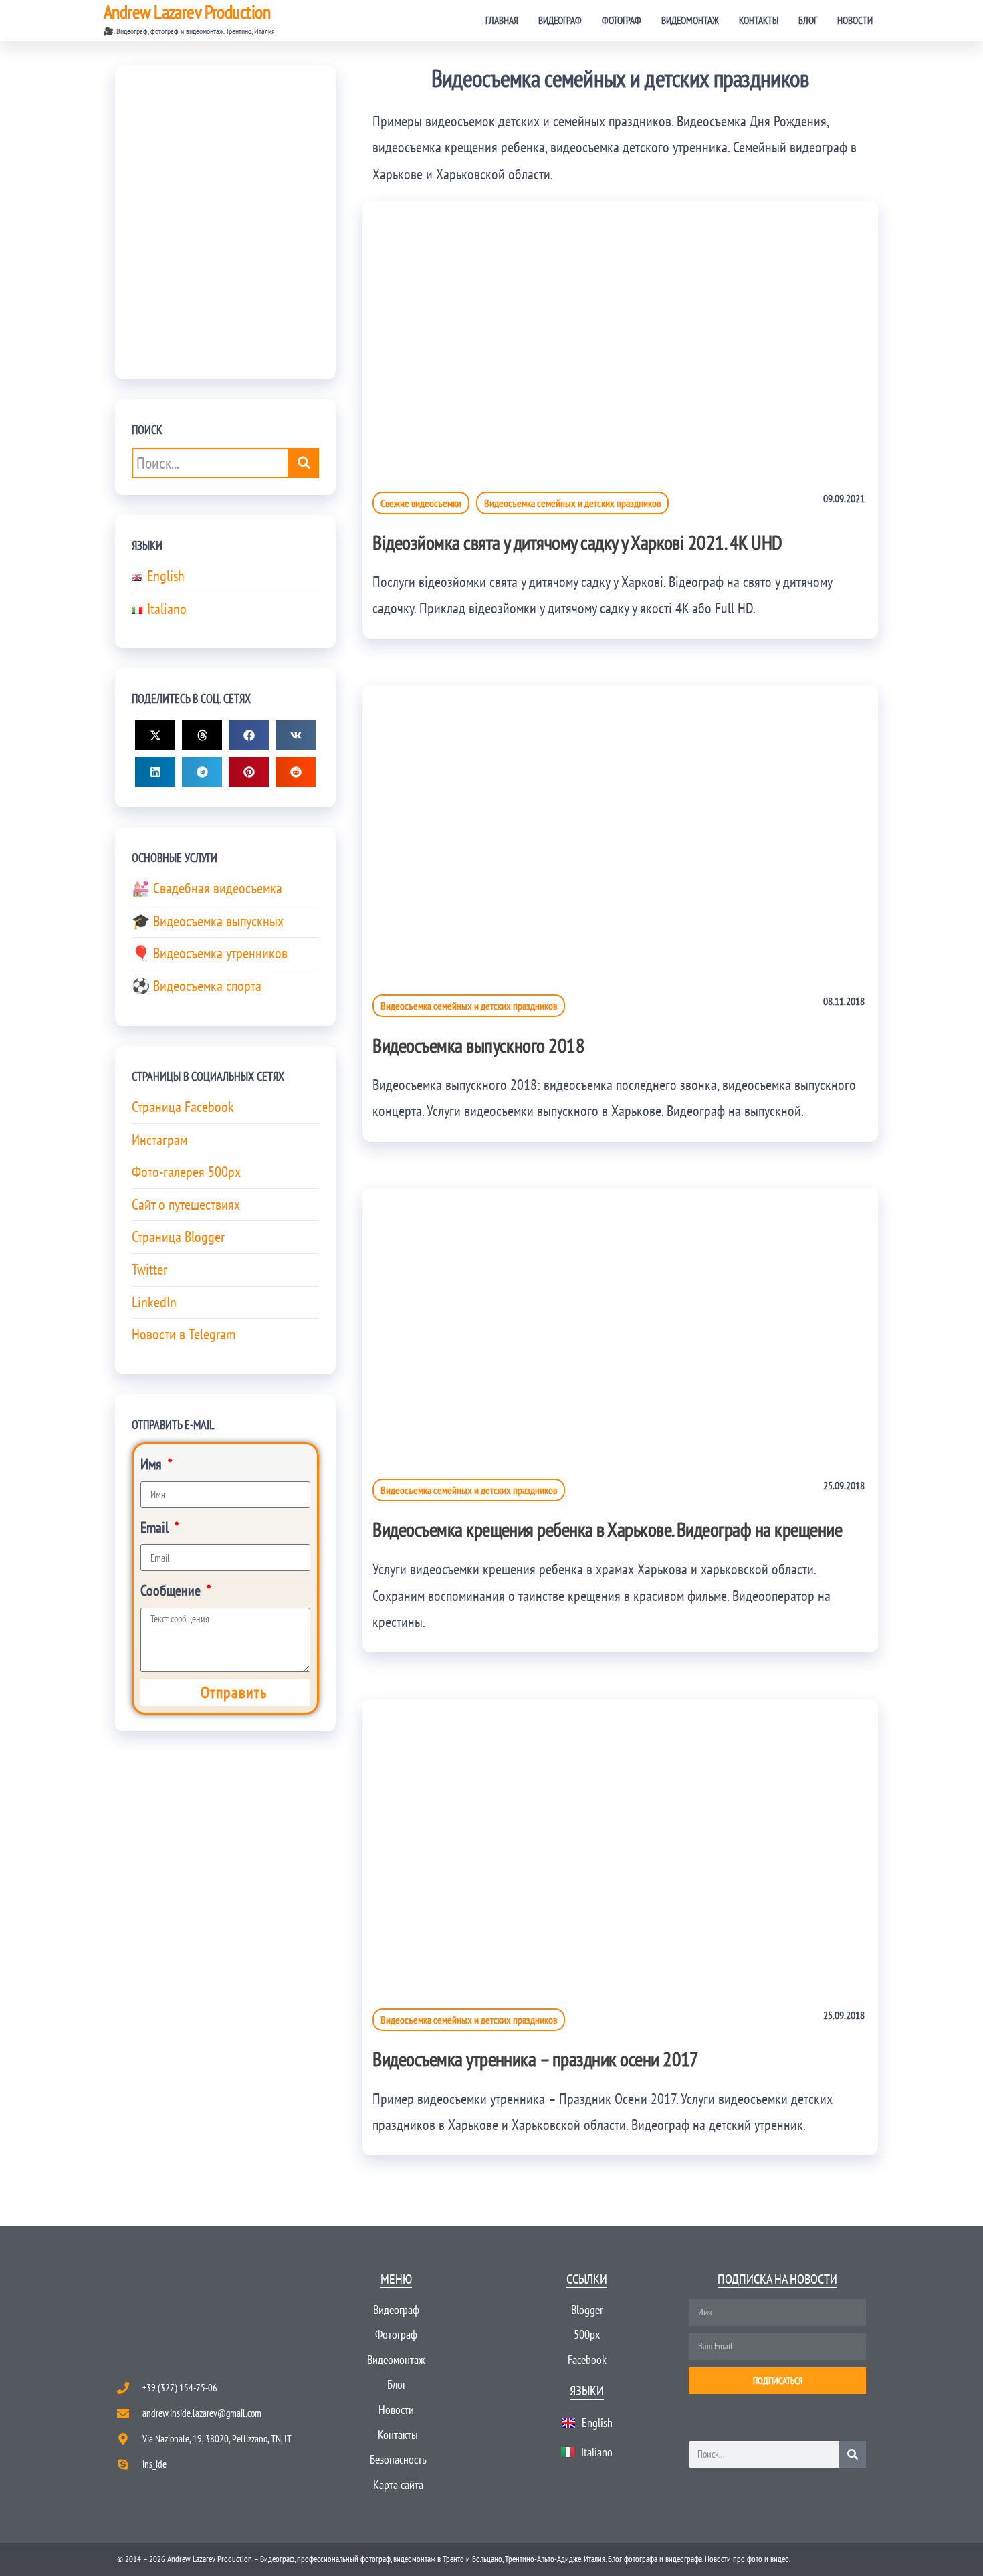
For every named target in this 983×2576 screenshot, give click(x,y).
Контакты (759, 20)
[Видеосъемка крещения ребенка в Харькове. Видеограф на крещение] (620, 1322)
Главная (502, 20)
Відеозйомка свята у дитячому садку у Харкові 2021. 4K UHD (577, 542)
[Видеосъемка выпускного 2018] (620, 829)
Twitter (149, 1269)
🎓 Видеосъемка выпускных (208, 921)
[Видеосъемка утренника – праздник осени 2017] (620, 1842)
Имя (153, 1464)
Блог (808, 20)
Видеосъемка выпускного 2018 (478, 1045)
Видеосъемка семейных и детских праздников (572, 503)
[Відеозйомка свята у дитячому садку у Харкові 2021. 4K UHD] (620, 335)
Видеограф (560, 20)
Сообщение (172, 1590)
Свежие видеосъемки (421, 503)
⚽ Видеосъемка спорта (197, 986)
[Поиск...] (304, 463)
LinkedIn (154, 1302)
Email (156, 1527)
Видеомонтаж (690, 20)
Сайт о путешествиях (186, 1204)
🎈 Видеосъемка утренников (210, 953)
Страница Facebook (183, 1107)
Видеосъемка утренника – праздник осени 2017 (536, 2059)
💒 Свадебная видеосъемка (207, 888)
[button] (155, 735)
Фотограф (622, 20)
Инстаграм (159, 1140)
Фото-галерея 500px (186, 1172)
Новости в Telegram (184, 1334)
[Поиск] (853, 2454)
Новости (855, 20)
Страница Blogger (178, 1237)
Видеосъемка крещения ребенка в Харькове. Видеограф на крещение (607, 1529)
